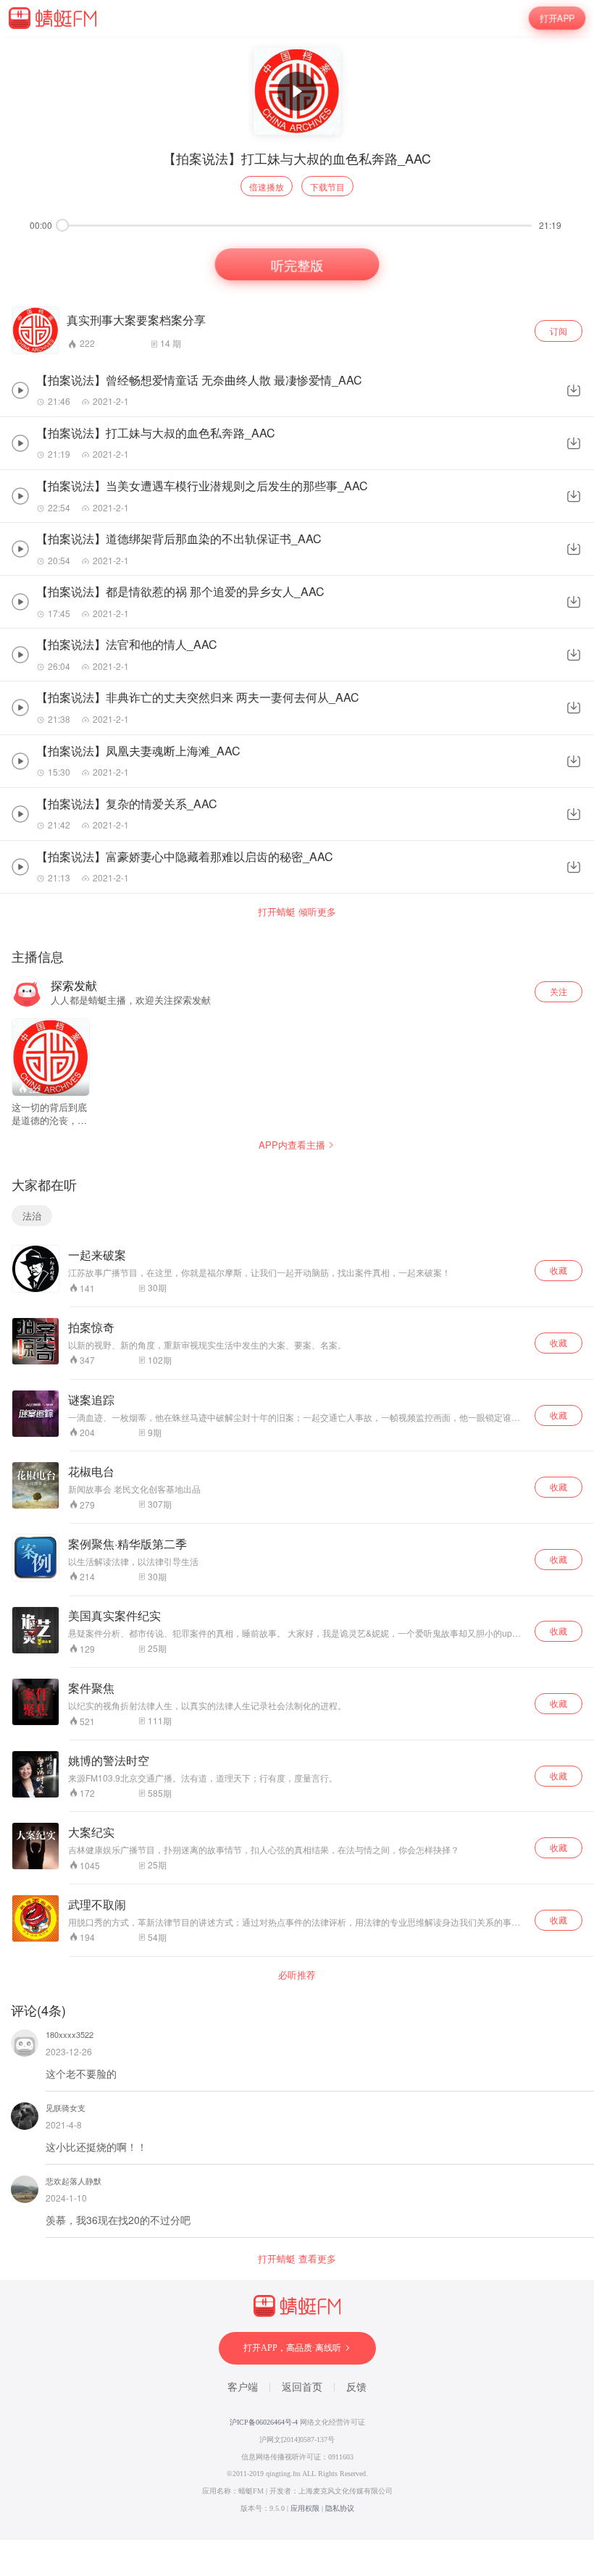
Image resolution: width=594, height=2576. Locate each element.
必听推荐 (297, 1975)
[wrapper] (297, 1288)
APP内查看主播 (292, 1145)
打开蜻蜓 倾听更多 (297, 912)
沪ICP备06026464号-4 (264, 2422)
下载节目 (327, 186)
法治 (32, 1216)
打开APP (557, 18)
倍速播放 (267, 186)
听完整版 (297, 265)
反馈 (356, 2387)
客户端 (243, 2387)
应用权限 (305, 2508)
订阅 (559, 331)
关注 (559, 991)
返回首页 (302, 2387)
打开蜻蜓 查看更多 (297, 2259)
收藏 (559, 1270)
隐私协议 (340, 2508)
